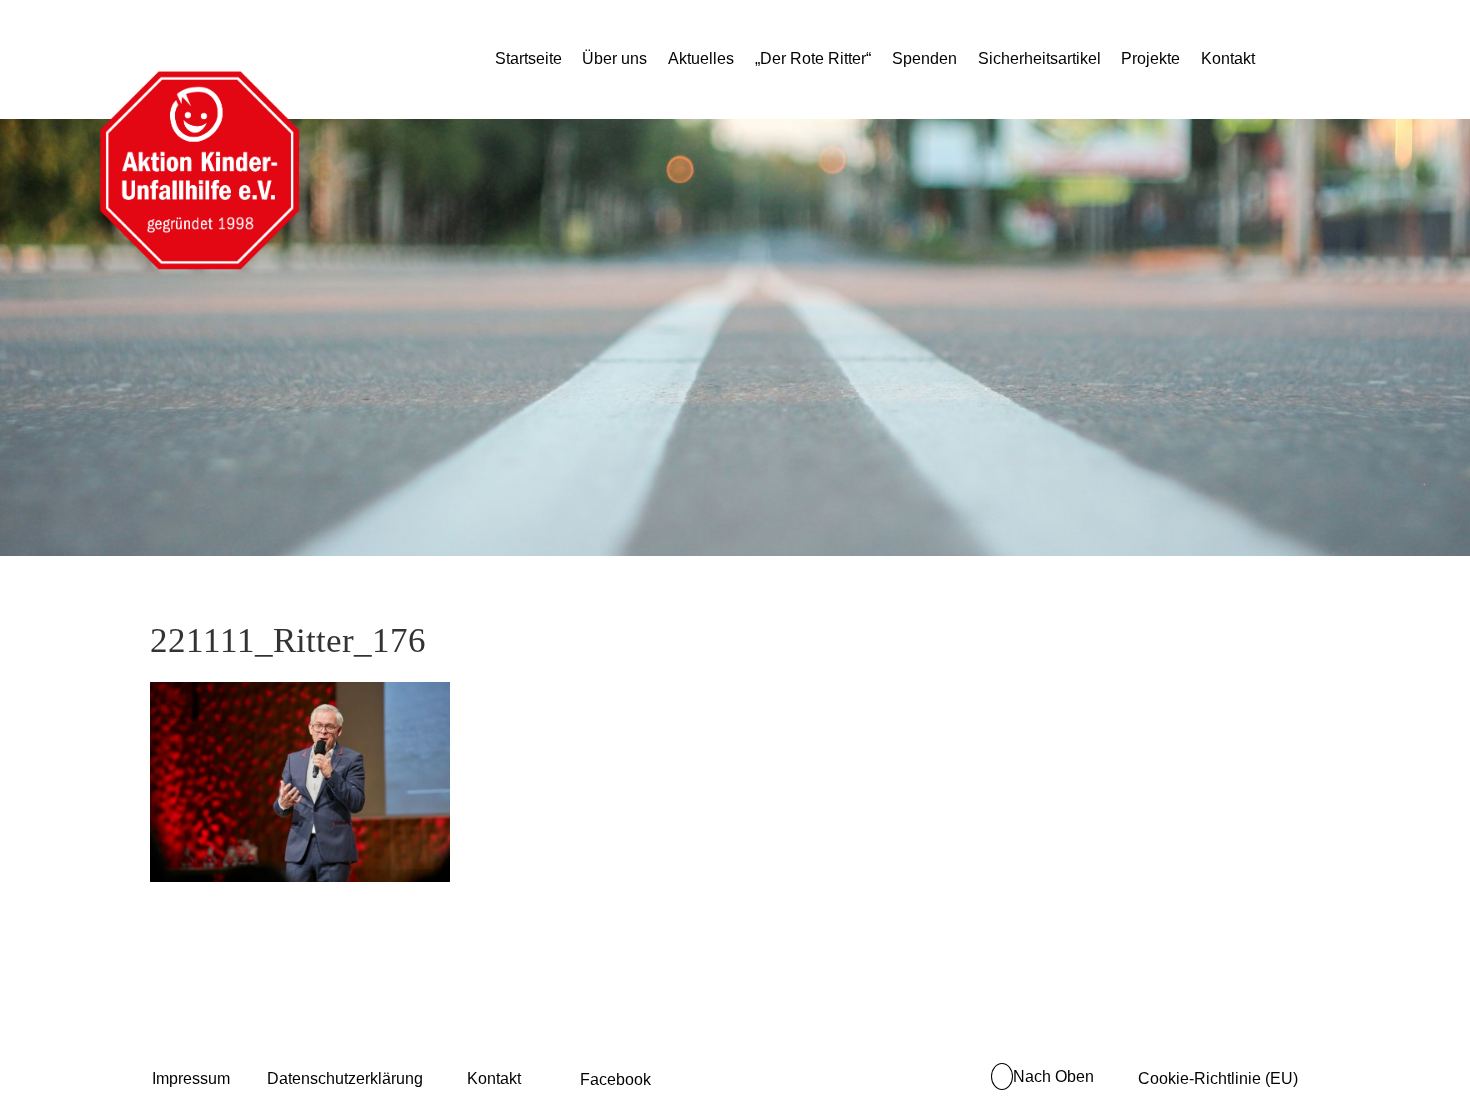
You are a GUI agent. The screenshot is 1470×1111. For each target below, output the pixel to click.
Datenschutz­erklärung (345, 1078)
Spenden (924, 58)
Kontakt (1228, 58)
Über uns (614, 58)
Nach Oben (1053, 1076)
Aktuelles (701, 58)
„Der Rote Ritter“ (813, 58)
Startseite (528, 58)
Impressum (191, 1078)
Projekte (1150, 58)
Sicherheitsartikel (1039, 58)
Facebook (615, 1079)
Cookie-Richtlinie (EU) (1218, 1078)
